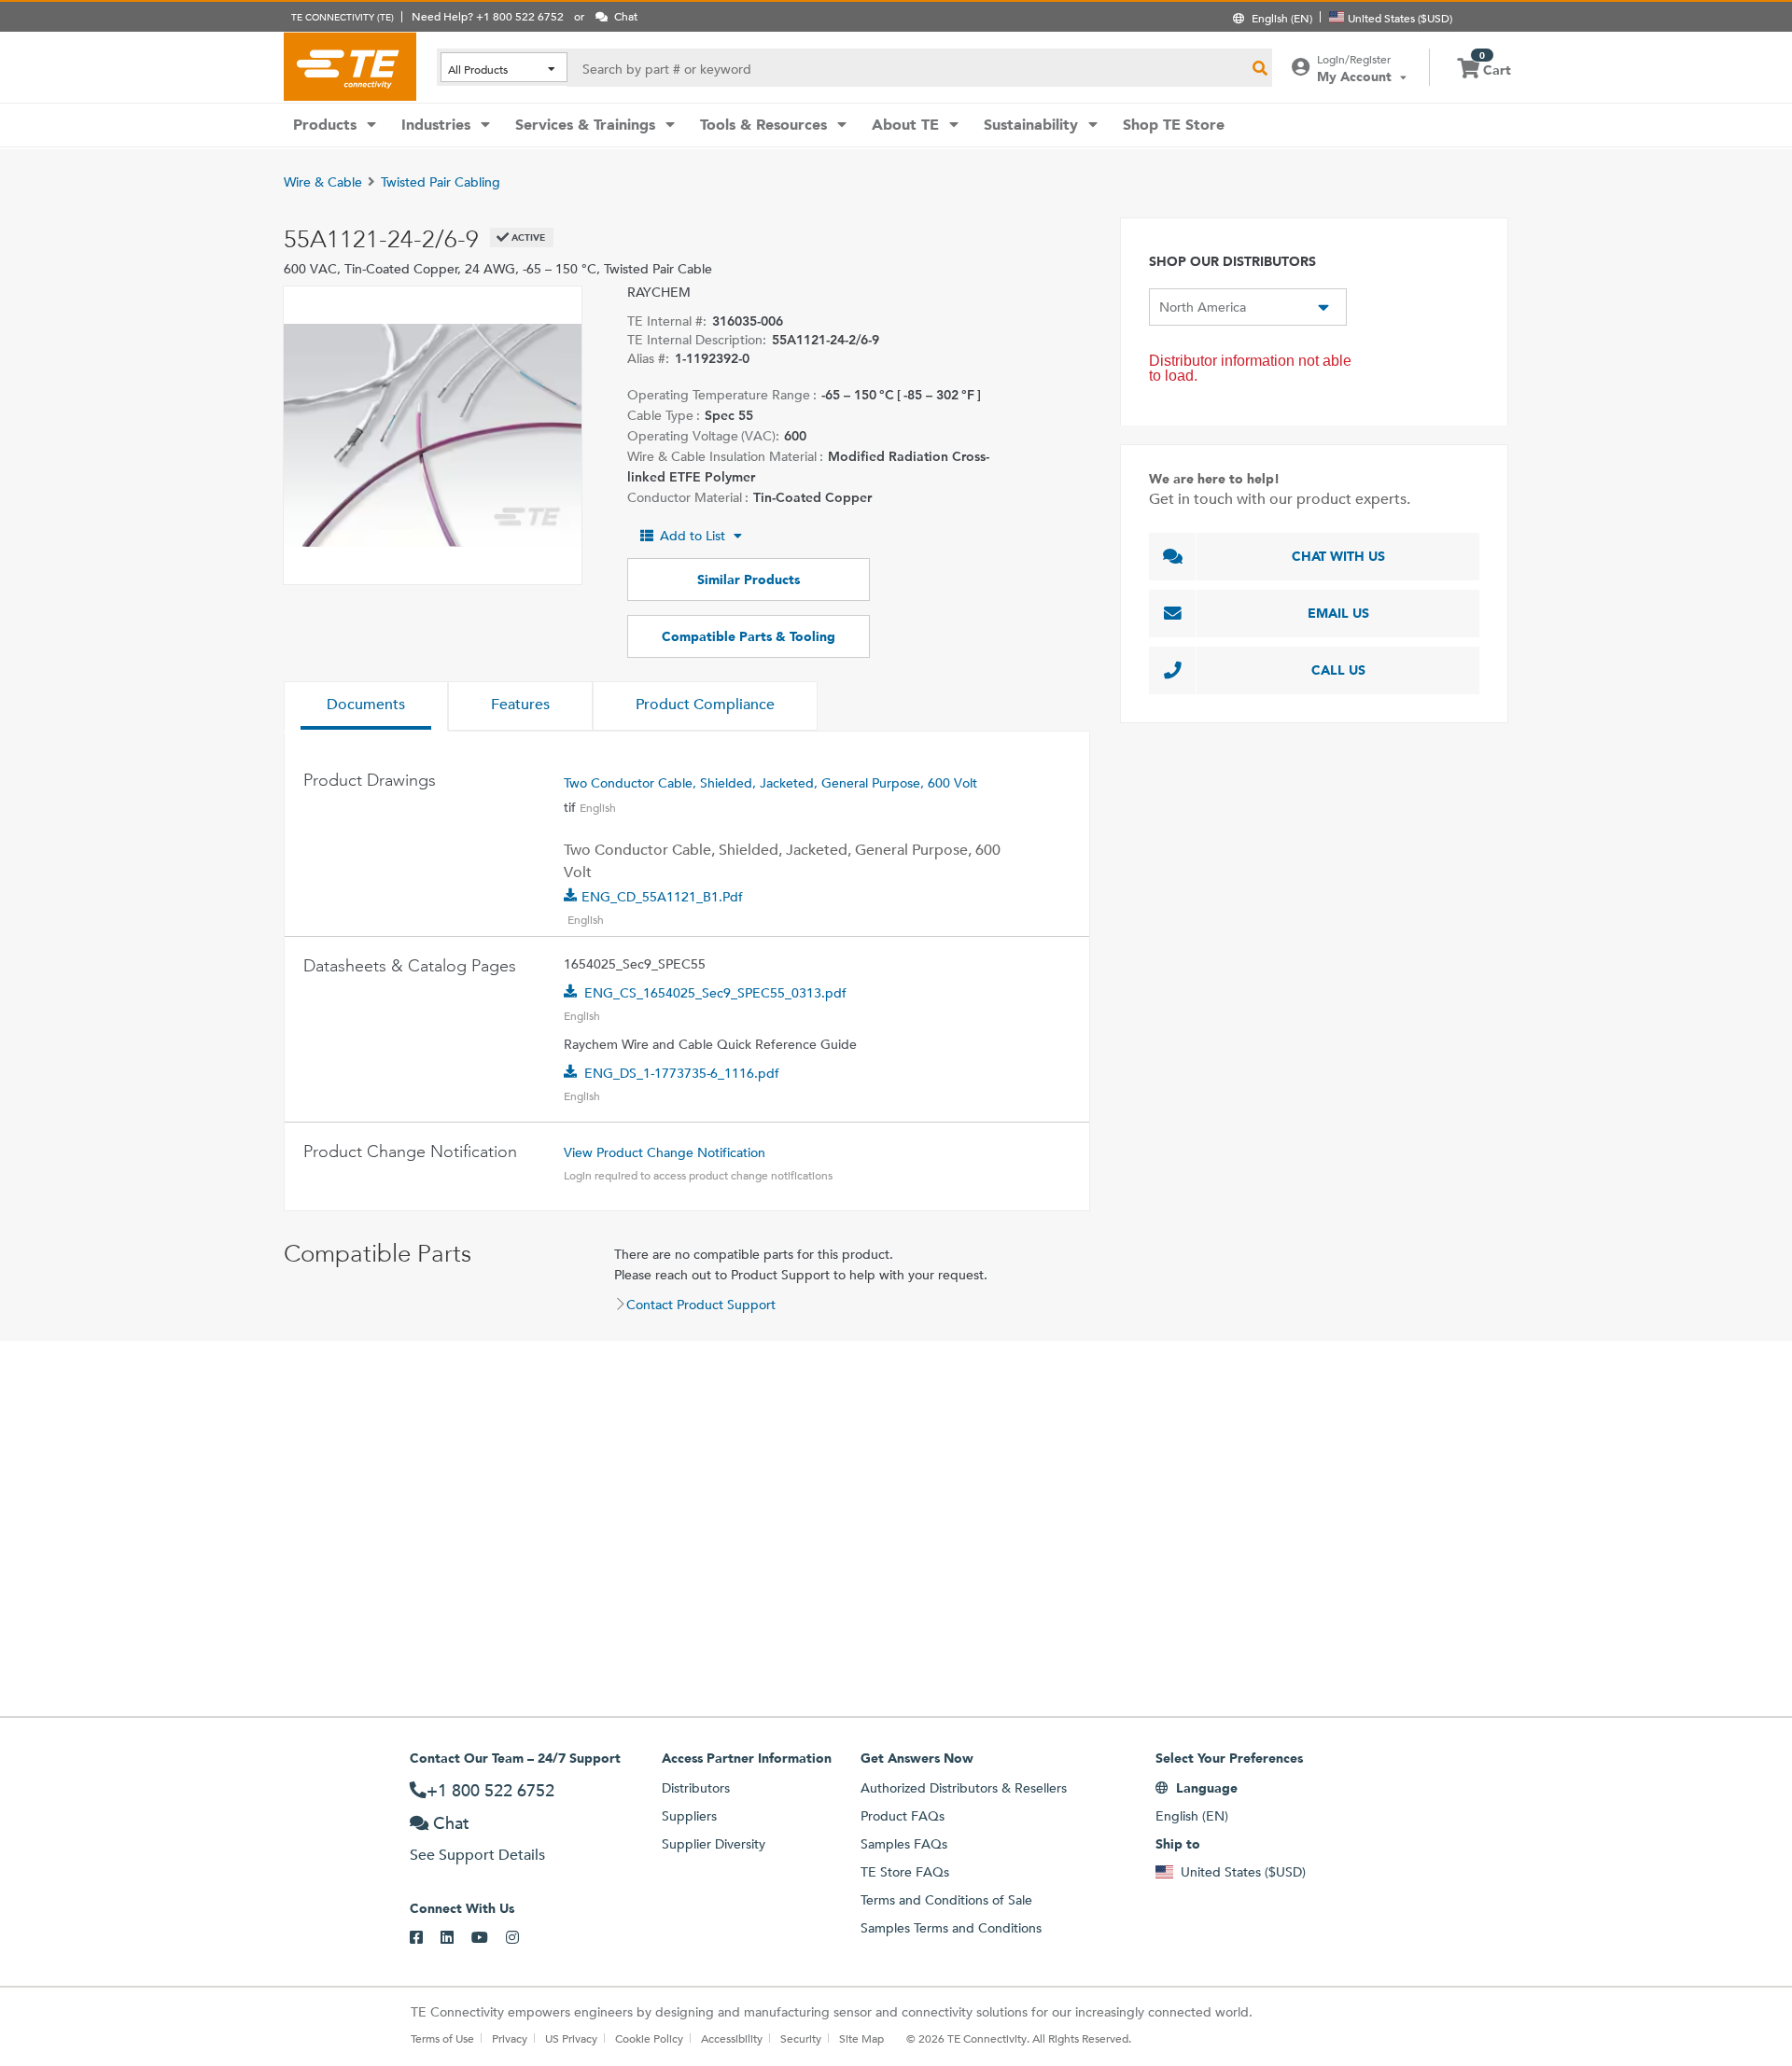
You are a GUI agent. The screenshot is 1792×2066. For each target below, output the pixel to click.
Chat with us (1338, 556)
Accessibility (732, 2038)
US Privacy (571, 2038)
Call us (1338, 670)
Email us (1338, 613)
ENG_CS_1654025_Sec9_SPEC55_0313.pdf (715, 993)
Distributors (696, 1788)
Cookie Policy (649, 2038)
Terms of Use (442, 2038)
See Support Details (477, 1855)
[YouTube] (489, 1938)
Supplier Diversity (714, 1844)
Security (801, 2038)
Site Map (861, 2038)
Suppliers (689, 1816)
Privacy (510, 2038)
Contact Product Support (701, 1305)
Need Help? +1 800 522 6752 (488, 16)
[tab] (366, 706)
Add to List (693, 536)
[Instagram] (521, 1938)
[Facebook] (425, 1938)
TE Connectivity (350, 66)
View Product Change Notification (665, 1152)
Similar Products (749, 579)
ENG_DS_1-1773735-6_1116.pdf (682, 1073)
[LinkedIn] (456, 1938)
